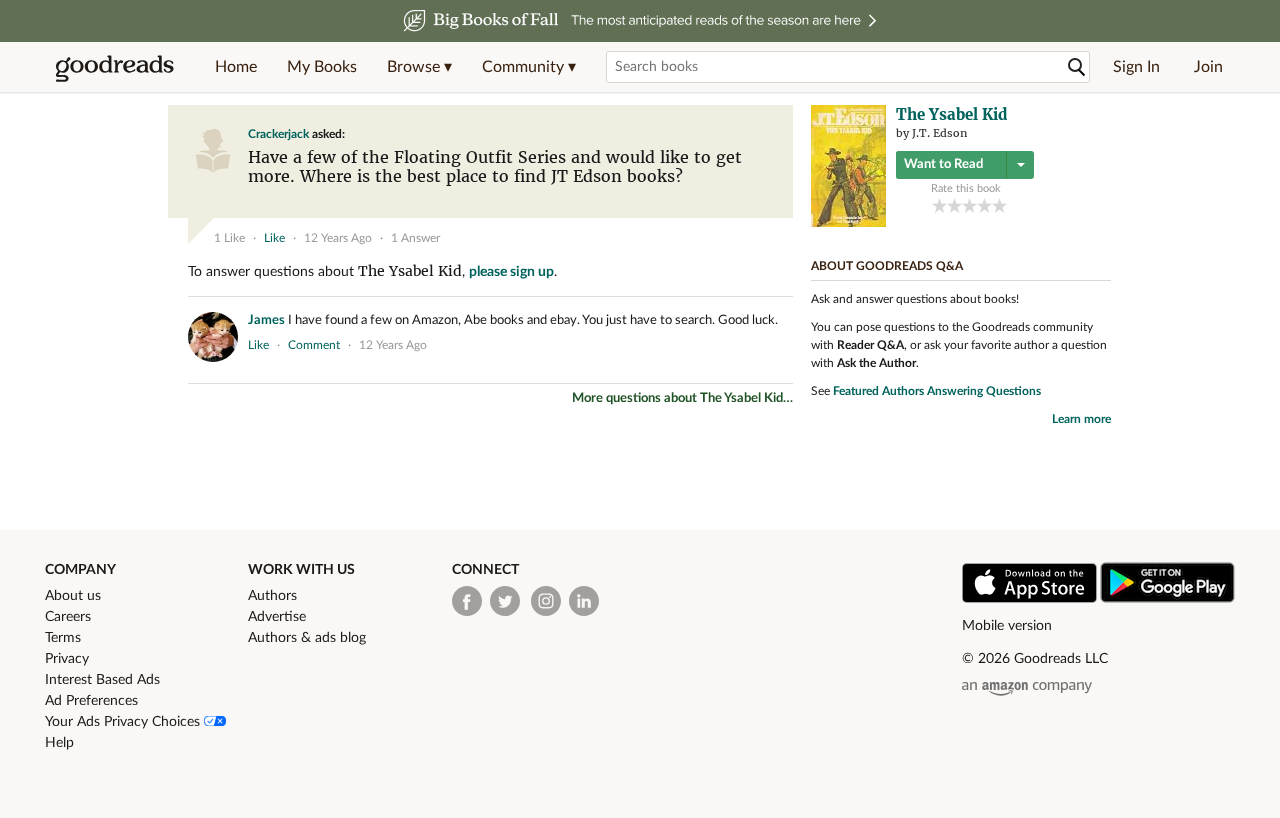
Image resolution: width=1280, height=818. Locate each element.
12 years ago (338, 238)
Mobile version (1007, 626)
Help (59, 743)
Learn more (1081, 419)
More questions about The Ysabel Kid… (682, 398)
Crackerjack (278, 134)
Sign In (1136, 67)
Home (236, 67)
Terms (63, 638)
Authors (272, 596)
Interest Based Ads (102, 680)
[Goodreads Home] (115, 67)
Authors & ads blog (307, 638)
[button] (419, 67)
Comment (314, 345)
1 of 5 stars (939, 205)
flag (773, 204)
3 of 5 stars (969, 205)
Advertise (277, 617)
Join (1208, 67)
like (274, 238)
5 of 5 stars (999, 205)
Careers (68, 617)
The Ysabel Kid (410, 271)
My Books (322, 67)
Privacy (67, 659)
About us (73, 596)
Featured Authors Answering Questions (937, 391)
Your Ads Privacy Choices (124, 722)
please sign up (511, 272)
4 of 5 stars (984, 205)
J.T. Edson (939, 133)
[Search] (1077, 67)
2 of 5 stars (954, 205)
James (266, 320)
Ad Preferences (91, 701)
